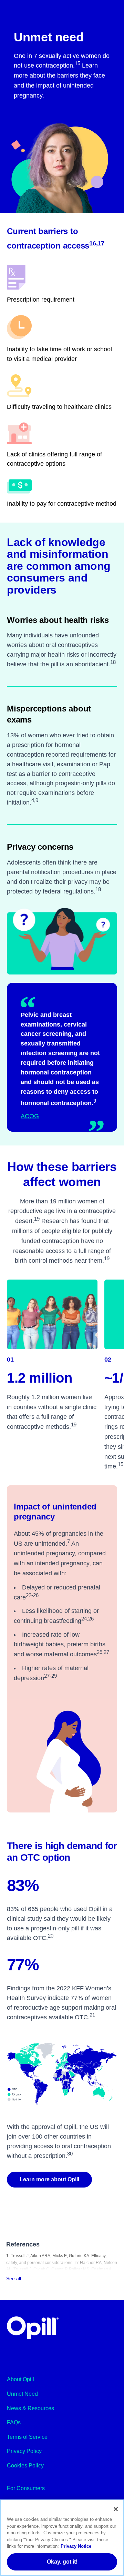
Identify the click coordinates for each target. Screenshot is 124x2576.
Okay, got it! (62, 2562)
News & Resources (30, 2408)
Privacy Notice (76, 2546)
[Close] (116, 2509)
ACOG (30, 1116)
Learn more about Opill (49, 2179)
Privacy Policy (24, 2451)
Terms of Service (27, 2437)
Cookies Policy (25, 2466)
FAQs (14, 2422)
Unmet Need (22, 2394)
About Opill (20, 2379)
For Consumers (26, 2488)
